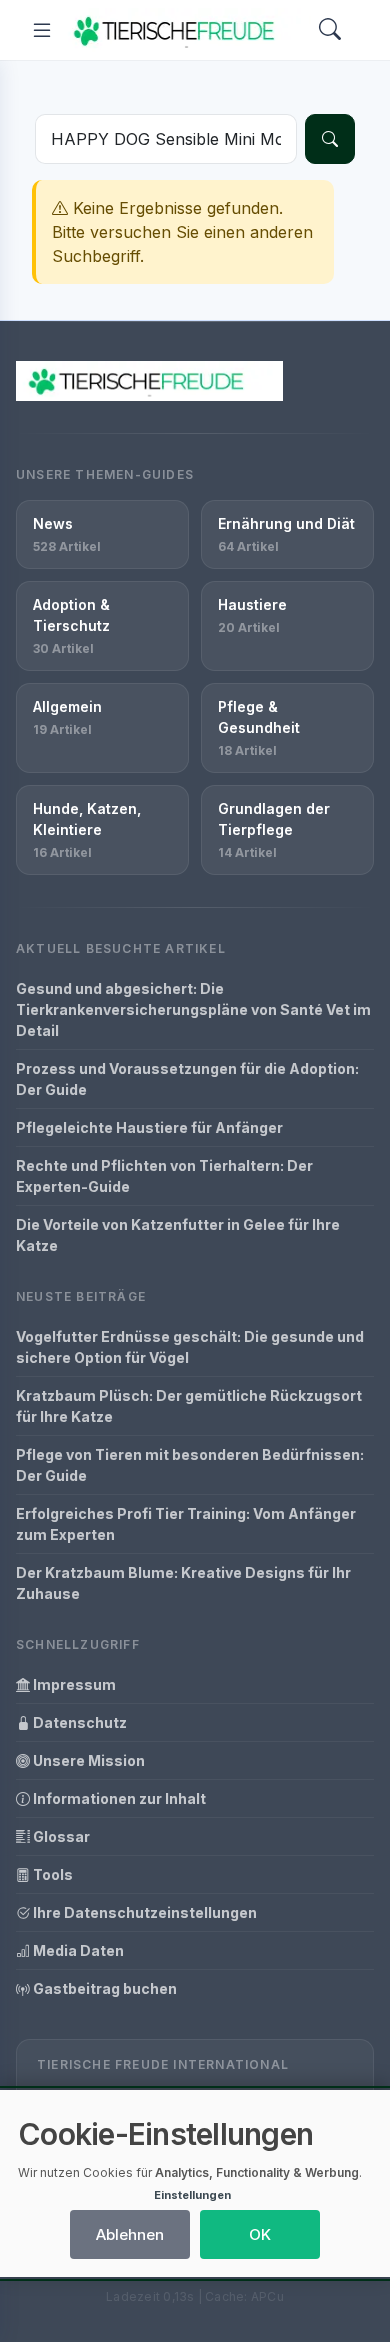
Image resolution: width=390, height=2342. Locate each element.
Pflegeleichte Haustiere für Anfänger (149, 1127)
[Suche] (330, 139)
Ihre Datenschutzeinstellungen (143, 1912)
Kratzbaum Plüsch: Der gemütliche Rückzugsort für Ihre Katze (189, 1406)
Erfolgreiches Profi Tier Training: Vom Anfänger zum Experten (186, 1524)
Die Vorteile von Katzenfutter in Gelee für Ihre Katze (178, 1235)
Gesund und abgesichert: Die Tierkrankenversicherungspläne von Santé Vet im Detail (193, 1009)
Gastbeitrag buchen (103, 1988)
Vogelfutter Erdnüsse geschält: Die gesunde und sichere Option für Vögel (190, 1347)
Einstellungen (192, 2195)
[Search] (330, 30)
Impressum (73, 1684)
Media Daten (77, 1950)
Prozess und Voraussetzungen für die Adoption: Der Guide (187, 1079)
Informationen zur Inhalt (118, 1798)
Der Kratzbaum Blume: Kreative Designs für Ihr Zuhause (183, 1583)
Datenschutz (78, 1722)
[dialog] (195, 2183)
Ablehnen (130, 2234)
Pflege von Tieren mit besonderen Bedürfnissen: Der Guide (190, 1465)
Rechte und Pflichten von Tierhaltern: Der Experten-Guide (164, 1176)
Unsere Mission (87, 1760)
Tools (51, 1874)
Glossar (60, 1836)
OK (260, 2234)
